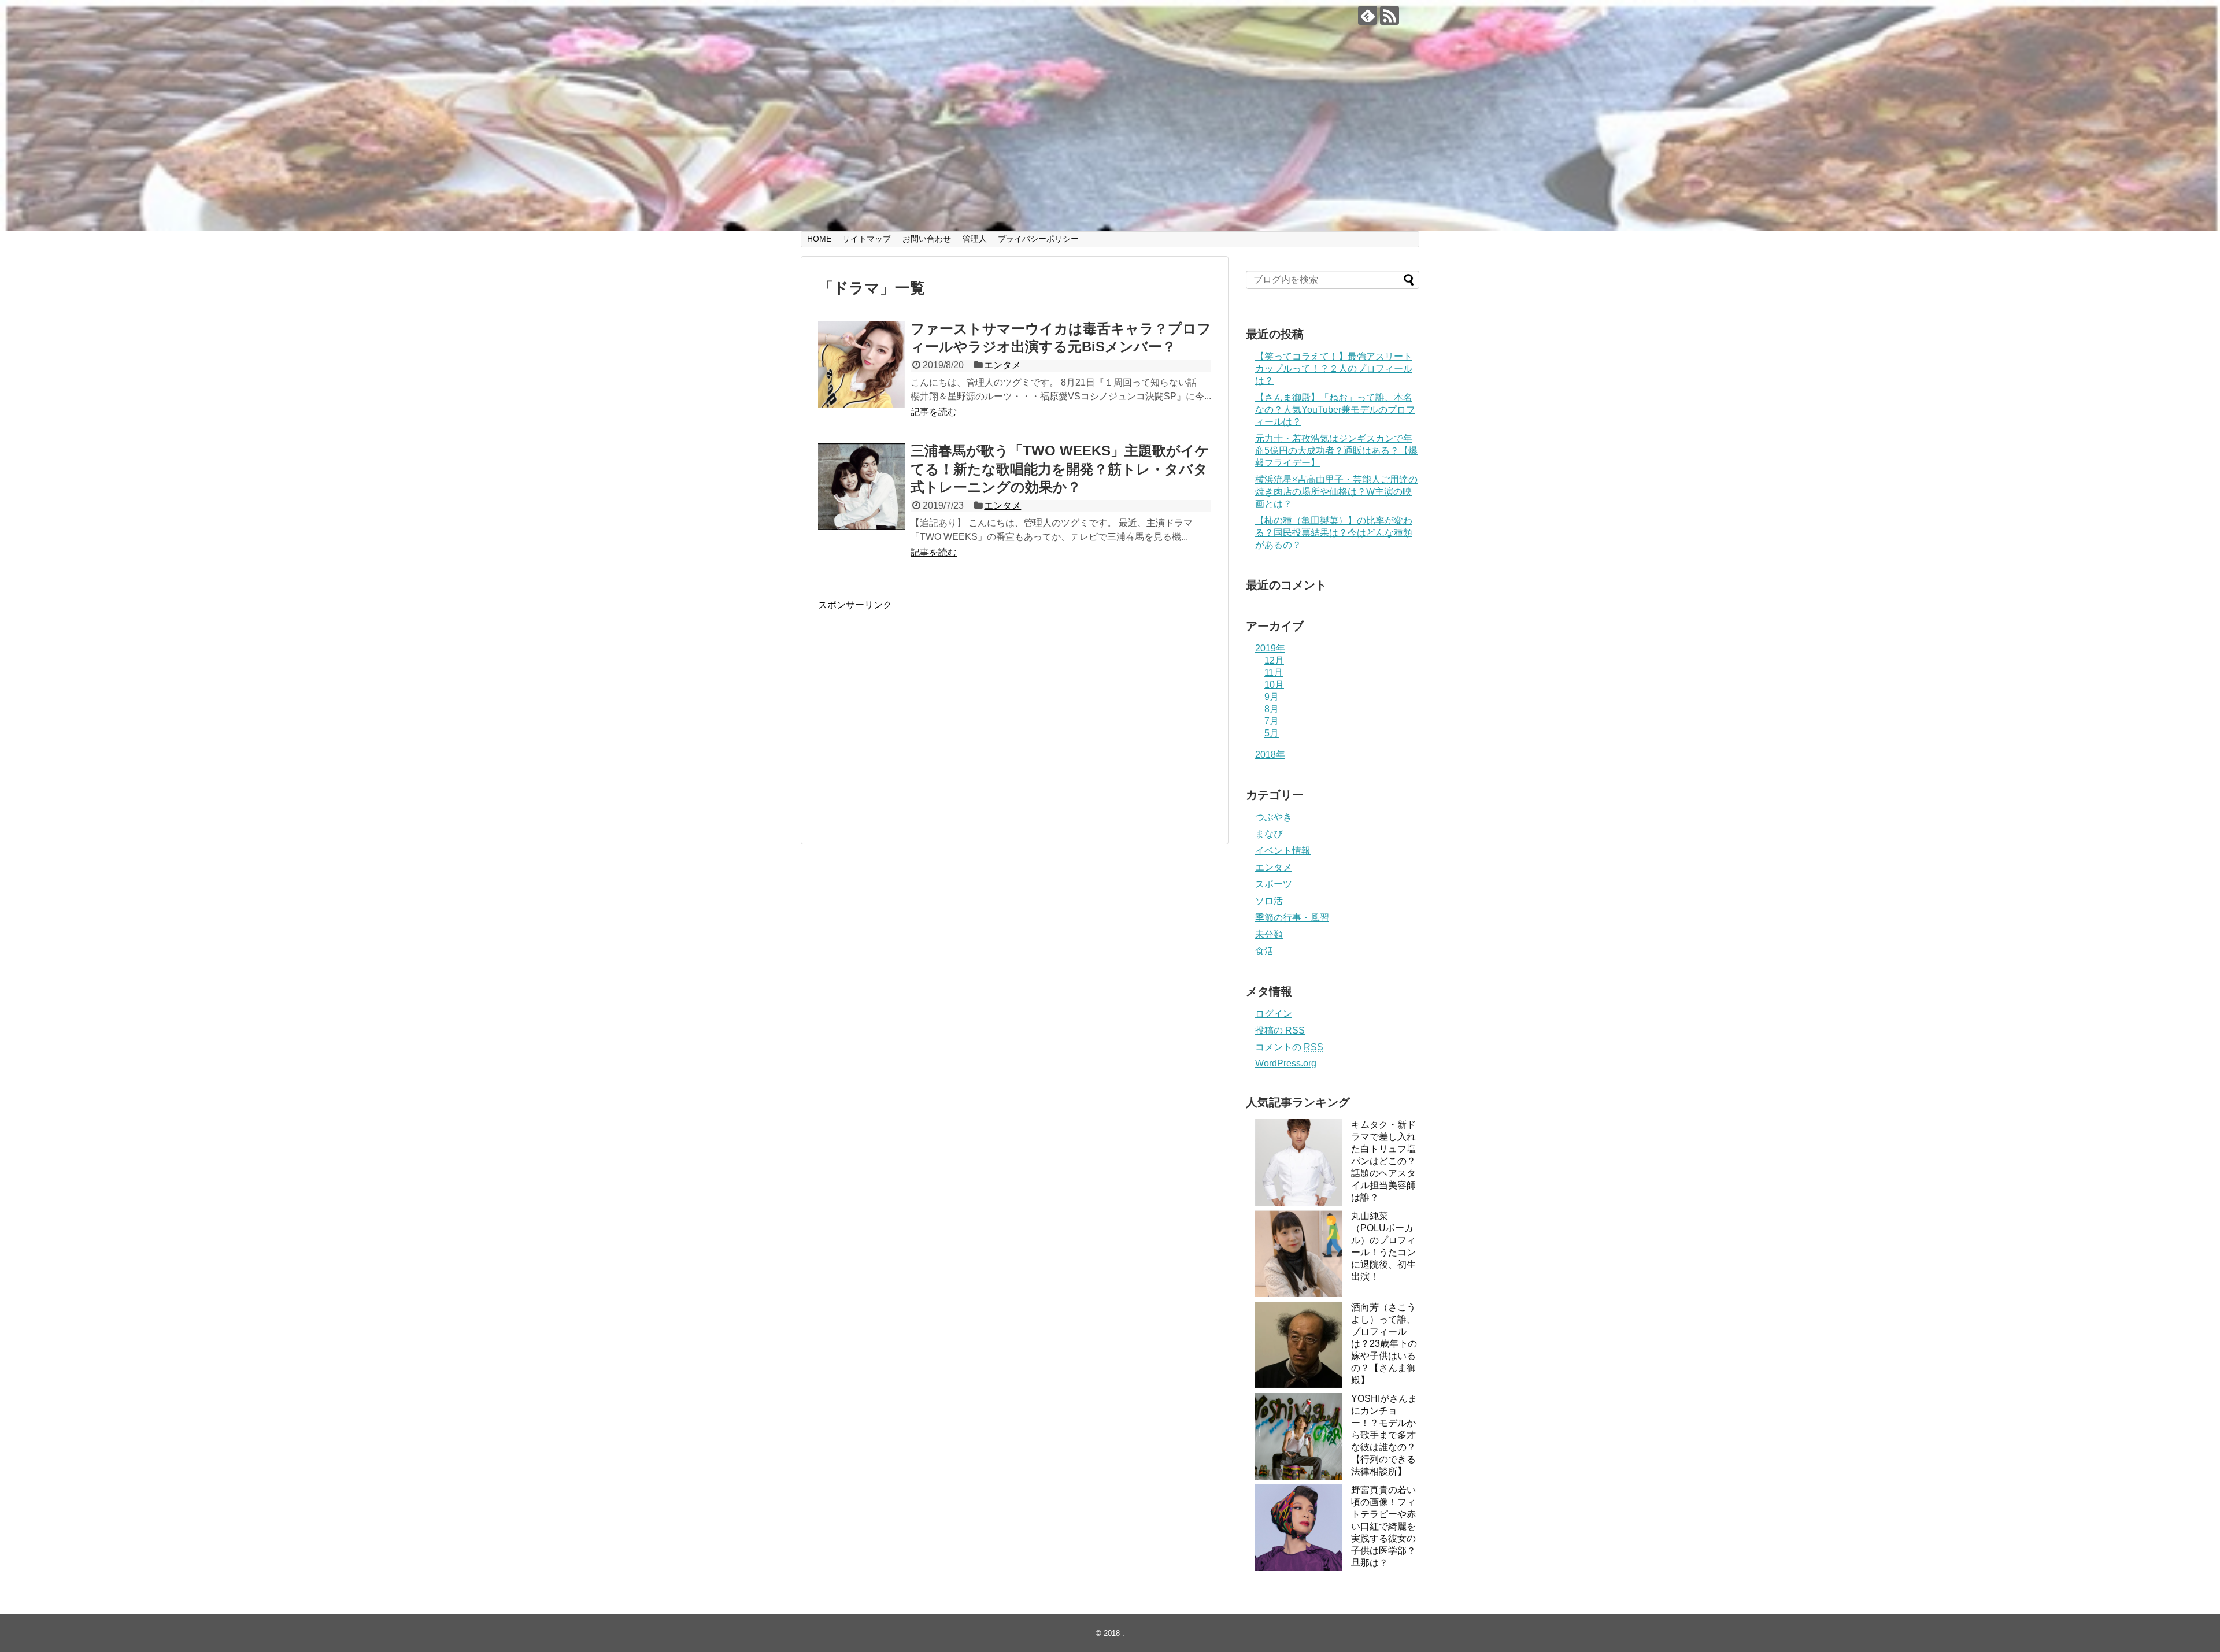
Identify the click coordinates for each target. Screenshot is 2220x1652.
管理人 (975, 239)
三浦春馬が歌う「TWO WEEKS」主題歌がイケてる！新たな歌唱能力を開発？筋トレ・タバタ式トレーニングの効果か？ (1060, 468)
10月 (1274, 685)
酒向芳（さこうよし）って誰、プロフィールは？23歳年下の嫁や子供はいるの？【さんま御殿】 (1384, 1344)
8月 (1272, 709)
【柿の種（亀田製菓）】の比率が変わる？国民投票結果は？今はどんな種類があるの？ (1334, 533)
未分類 (1269, 934)
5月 (1272, 733)
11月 (1274, 673)
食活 (1264, 951)
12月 (1274, 660)
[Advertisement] (915, 723)
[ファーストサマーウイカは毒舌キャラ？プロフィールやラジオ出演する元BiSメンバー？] (861, 365)
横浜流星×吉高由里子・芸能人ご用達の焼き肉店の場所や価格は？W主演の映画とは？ (1336, 492)
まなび (1269, 834)
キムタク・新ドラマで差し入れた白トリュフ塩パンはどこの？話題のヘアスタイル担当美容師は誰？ (1383, 1161)
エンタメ (1002, 365)
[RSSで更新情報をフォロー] (1390, 15)
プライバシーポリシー (1038, 239)
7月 (1272, 721)
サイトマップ (867, 239)
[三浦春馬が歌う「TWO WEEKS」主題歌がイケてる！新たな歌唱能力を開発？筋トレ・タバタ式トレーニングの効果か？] (861, 487)
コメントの (1289, 1047)
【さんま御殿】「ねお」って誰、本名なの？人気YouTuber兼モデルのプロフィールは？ (1335, 410)
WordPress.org (1286, 1063)
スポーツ (1274, 884)
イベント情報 (1283, 851)
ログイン (1274, 1014)
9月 (1272, 697)
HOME (819, 239)
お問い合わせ (927, 239)
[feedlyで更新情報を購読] (1368, 15)
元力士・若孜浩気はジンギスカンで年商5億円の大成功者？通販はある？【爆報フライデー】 (1336, 451)
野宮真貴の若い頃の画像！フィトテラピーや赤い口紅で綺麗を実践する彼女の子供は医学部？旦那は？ (1383, 1526)
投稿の (1280, 1030)
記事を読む (934, 412)
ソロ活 (1269, 901)
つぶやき (1274, 817)
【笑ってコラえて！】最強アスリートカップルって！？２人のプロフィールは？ (1334, 368)
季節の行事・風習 (1292, 918)
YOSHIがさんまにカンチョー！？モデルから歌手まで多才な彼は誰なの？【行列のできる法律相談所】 (1384, 1435)
